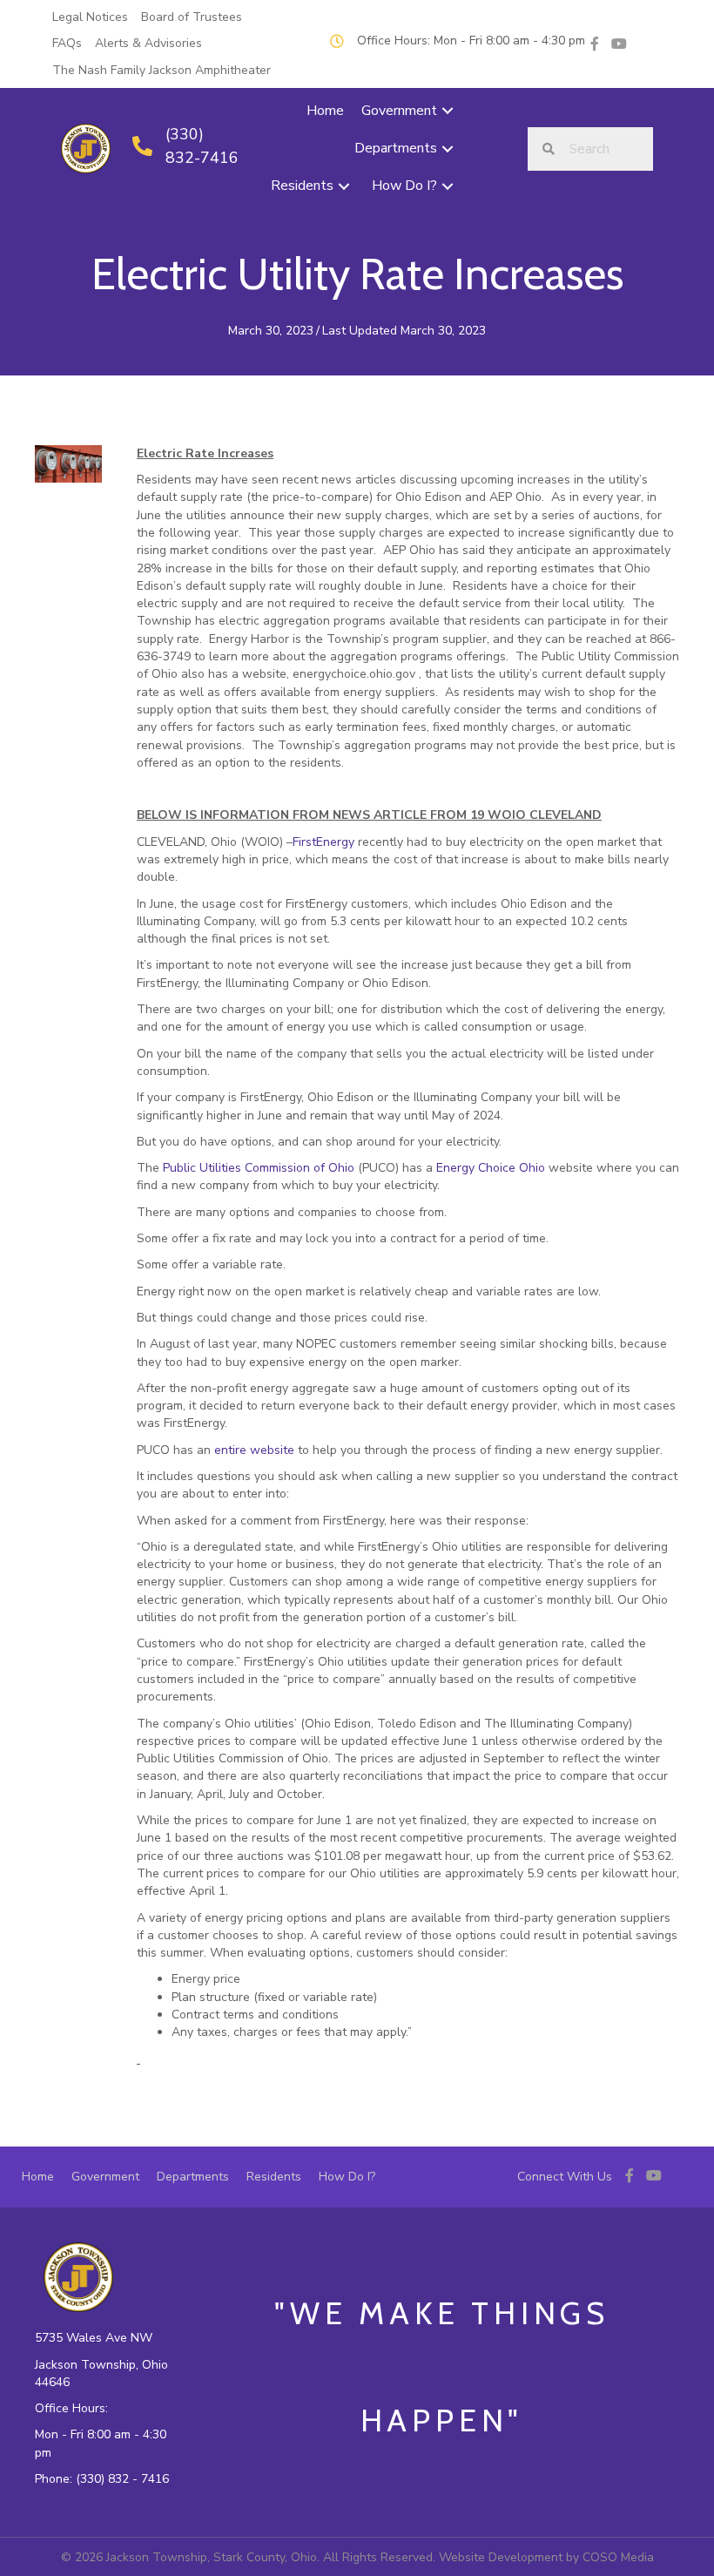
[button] (448, 111)
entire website (254, 1450)
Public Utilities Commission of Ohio (259, 1168)
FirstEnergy (323, 842)
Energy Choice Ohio (491, 1168)
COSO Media (618, 2557)
